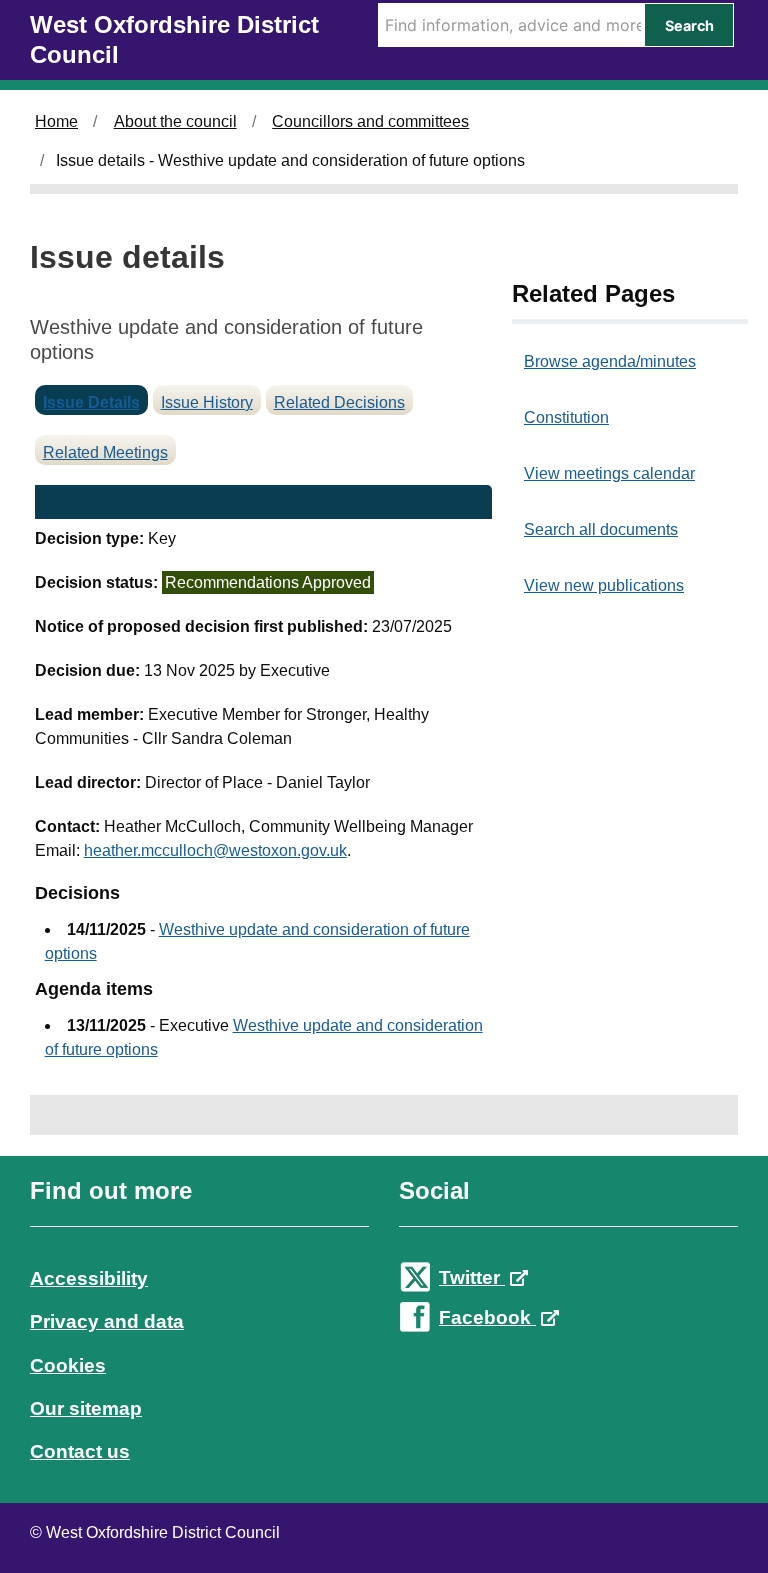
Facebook (487, 1317)
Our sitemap (86, 1408)
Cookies (68, 1365)
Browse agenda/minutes (610, 361)
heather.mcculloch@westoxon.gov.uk (215, 850)
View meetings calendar (609, 473)
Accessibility (89, 1278)
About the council (175, 121)
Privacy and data (107, 1321)
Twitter (472, 1277)
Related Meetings (105, 452)
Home (56, 121)
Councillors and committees (370, 121)
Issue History (207, 402)
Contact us (80, 1451)
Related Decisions (339, 402)
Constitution (566, 417)
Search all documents (601, 529)
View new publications (604, 585)
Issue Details (91, 402)
